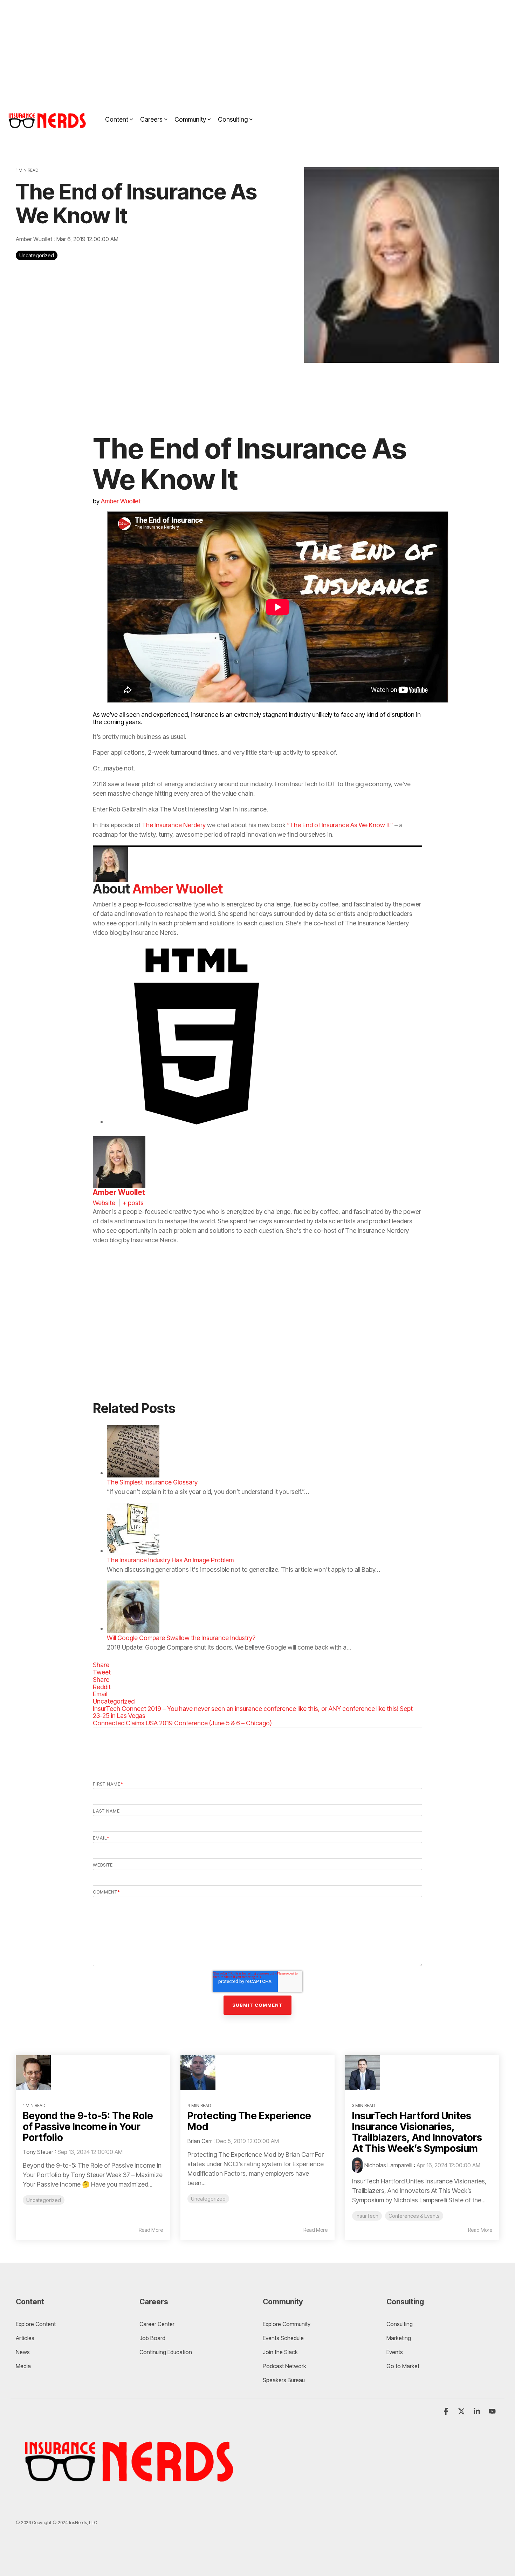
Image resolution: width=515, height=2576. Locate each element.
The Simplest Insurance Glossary (152, 1482)
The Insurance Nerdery (174, 825)
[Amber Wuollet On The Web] (197, 1122)
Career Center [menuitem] (157, 2324)
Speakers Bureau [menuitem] (284, 2380)
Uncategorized (37, 255)
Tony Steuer (38, 2152)
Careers (151, 119)
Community (190, 119)
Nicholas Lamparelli (388, 2165)
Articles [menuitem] (25, 2338)
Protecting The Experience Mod (249, 2121)
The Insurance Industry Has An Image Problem (170, 1560)
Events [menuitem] (395, 2352)
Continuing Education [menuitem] (166, 2352)
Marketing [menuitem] (399, 2338)
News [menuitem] (23, 2352)
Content (117, 119)
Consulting (233, 119)
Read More (151, 2230)
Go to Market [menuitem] (403, 2366)
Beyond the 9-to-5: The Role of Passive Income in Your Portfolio (88, 2127)
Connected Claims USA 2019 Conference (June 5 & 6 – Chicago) (182, 1723)
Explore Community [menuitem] (287, 2324)
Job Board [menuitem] (152, 2338)
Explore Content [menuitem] (36, 2324)
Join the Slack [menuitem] (280, 2352)
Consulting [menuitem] (400, 2324)
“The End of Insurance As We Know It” (340, 825)
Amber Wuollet (35, 239)
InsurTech (367, 2216)
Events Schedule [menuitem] (283, 2338)
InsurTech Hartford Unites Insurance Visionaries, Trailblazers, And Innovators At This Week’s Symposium (417, 2132)
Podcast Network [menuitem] (284, 2366)
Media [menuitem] (23, 2366)
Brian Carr (200, 2141)
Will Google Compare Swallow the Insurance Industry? (181, 1638)
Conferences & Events (414, 2216)
